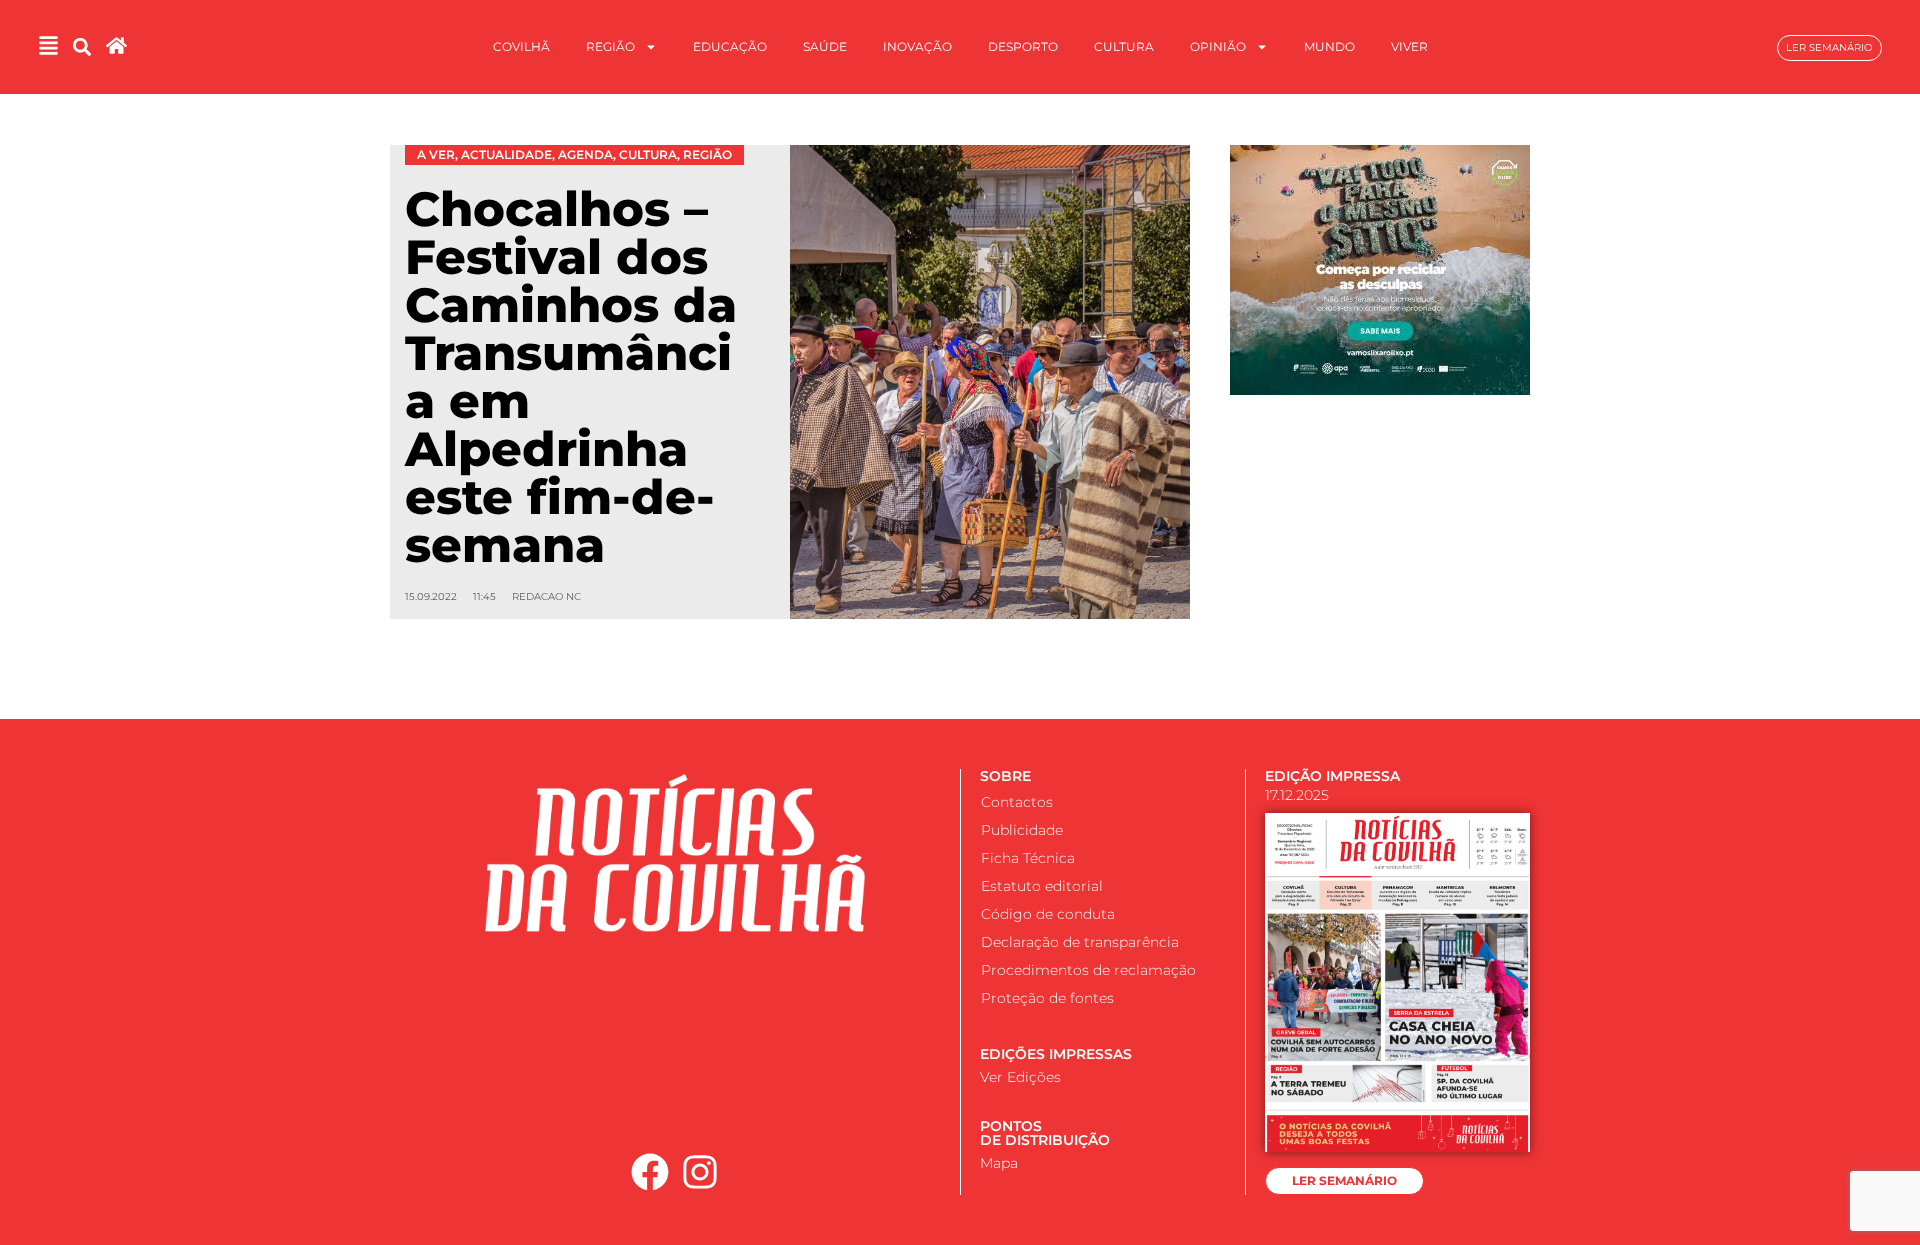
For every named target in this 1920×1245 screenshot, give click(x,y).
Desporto (1023, 46)
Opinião (1218, 46)
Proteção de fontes (1047, 998)
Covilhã (521, 46)
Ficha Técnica (1028, 858)
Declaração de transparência (1080, 942)
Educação (730, 46)
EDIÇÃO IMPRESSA (1332, 776)
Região (610, 46)
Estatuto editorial (1042, 886)
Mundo (1329, 46)
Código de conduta (1048, 914)
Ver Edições (1020, 1077)
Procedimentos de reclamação (1088, 970)
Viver (1409, 46)
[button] (81, 47)
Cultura (1124, 46)
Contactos (1017, 802)
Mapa (999, 1163)
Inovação (917, 46)
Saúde (825, 46)
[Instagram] (701, 1172)
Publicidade (1022, 830)
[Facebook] (650, 1172)
